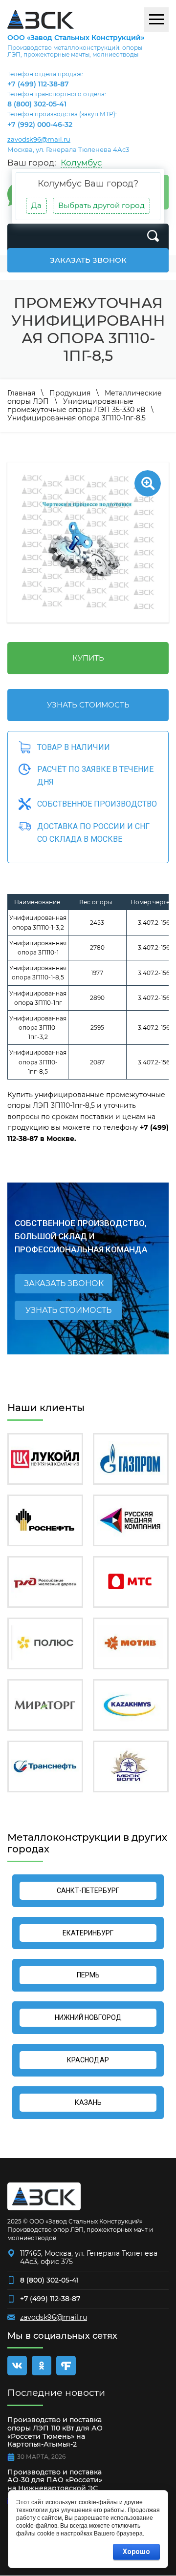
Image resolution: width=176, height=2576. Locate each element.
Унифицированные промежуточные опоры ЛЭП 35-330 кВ (76, 405)
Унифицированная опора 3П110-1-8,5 (38, 973)
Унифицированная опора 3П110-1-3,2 (38, 922)
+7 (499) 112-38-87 (38, 84)
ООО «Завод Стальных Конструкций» (76, 38)
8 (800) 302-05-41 (37, 104)
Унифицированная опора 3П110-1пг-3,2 (38, 1028)
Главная (21, 393)
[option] (88, 542)
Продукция (70, 393)
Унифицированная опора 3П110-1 (38, 948)
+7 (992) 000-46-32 (40, 125)
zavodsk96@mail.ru (39, 139)
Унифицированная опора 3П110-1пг (38, 998)
